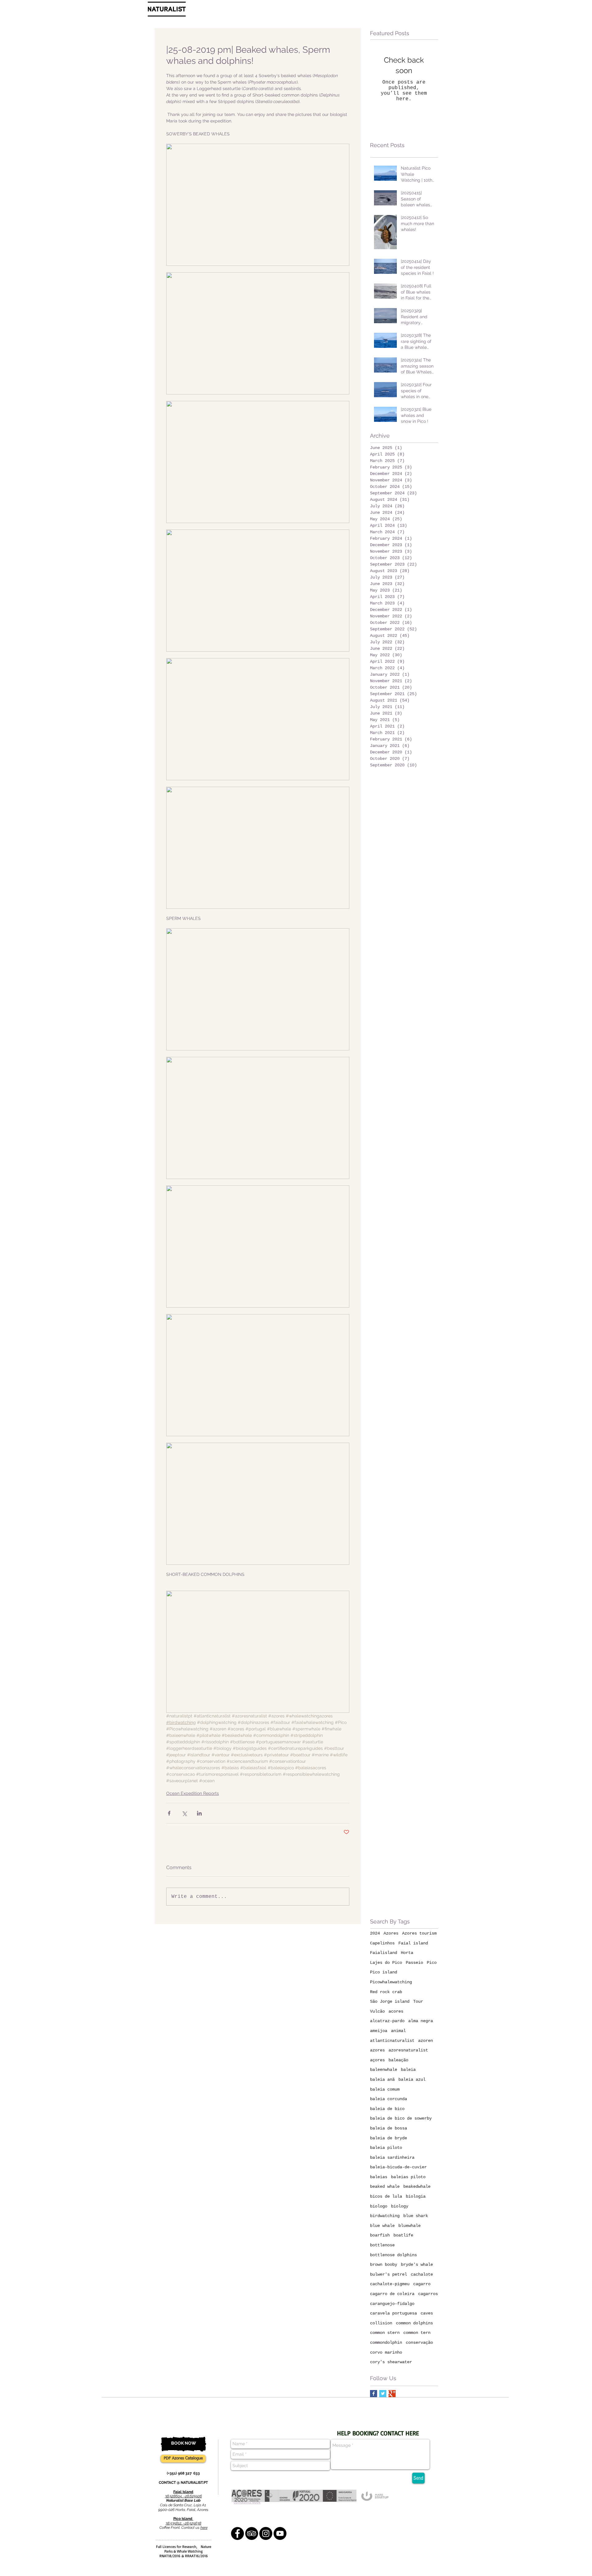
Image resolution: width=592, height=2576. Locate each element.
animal (398, 2031)
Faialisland (384, 1953)
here (204, 2528)
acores (396, 2011)
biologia (416, 2196)
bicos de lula (386, 2196)
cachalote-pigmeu (390, 2284)
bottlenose (382, 2245)
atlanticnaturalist (392, 2041)
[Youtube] (280, 2533)
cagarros (428, 2294)
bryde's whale (417, 2265)
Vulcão (377, 2011)
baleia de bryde (388, 2138)
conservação (419, 2343)
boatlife (403, 2235)
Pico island (384, 1972)
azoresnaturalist (408, 2050)
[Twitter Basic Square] (383, 2394)
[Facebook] (237, 2533)
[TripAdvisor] (252, 2533)
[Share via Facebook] (169, 1813)
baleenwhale (384, 2070)
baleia (408, 2070)
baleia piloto (386, 2148)
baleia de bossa (388, 2128)
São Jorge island (390, 2001)
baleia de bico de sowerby (401, 2118)
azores (377, 2050)
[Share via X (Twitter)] (184, 1813)
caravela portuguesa (393, 2313)
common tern (417, 2333)
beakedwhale (417, 2187)
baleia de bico (387, 2109)
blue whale (382, 2226)
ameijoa (379, 2031)
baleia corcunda (388, 2099)
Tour (418, 2001)
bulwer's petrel (388, 2274)
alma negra (421, 2021)
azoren (425, 2041)
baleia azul (412, 2079)
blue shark (416, 2216)
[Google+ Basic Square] (392, 2394)
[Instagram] (266, 2533)
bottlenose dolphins (393, 2255)
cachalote (422, 2274)
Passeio (414, 1963)
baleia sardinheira (392, 2158)
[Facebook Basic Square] (374, 2394)
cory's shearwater (391, 2362)
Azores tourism (419, 1933)
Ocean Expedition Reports (193, 1793)
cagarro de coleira (392, 2294)
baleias (379, 2177)
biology (400, 2206)
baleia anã (382, 2079)
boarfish (380, 2235)
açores (377, 2060)
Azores (391, 1933)
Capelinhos (382, 1943)
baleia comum (385, 2089)
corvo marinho (386, 2352)
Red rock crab (386, 1992)
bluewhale (409, 2226)
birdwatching (385, 2216)
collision (381, 2323)
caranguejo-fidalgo (392, 2304)
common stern (385, 2333)
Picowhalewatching (391, 1982)
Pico (432, 1963)
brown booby (384, 2265)
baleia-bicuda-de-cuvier (398, 2167)
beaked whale (385, 2187)
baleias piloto (408, 2177)
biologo (379, 2206)
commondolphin (386, 2343)
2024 (375, 1933)
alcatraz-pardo (387, 2021)
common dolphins (414, 2323)
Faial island (413, 1943)
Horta (407, 1953)
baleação (398, 2060)
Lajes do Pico (386, 1963)
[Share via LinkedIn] (199, 1813)
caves (427, 2313)
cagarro (422, 2284)
